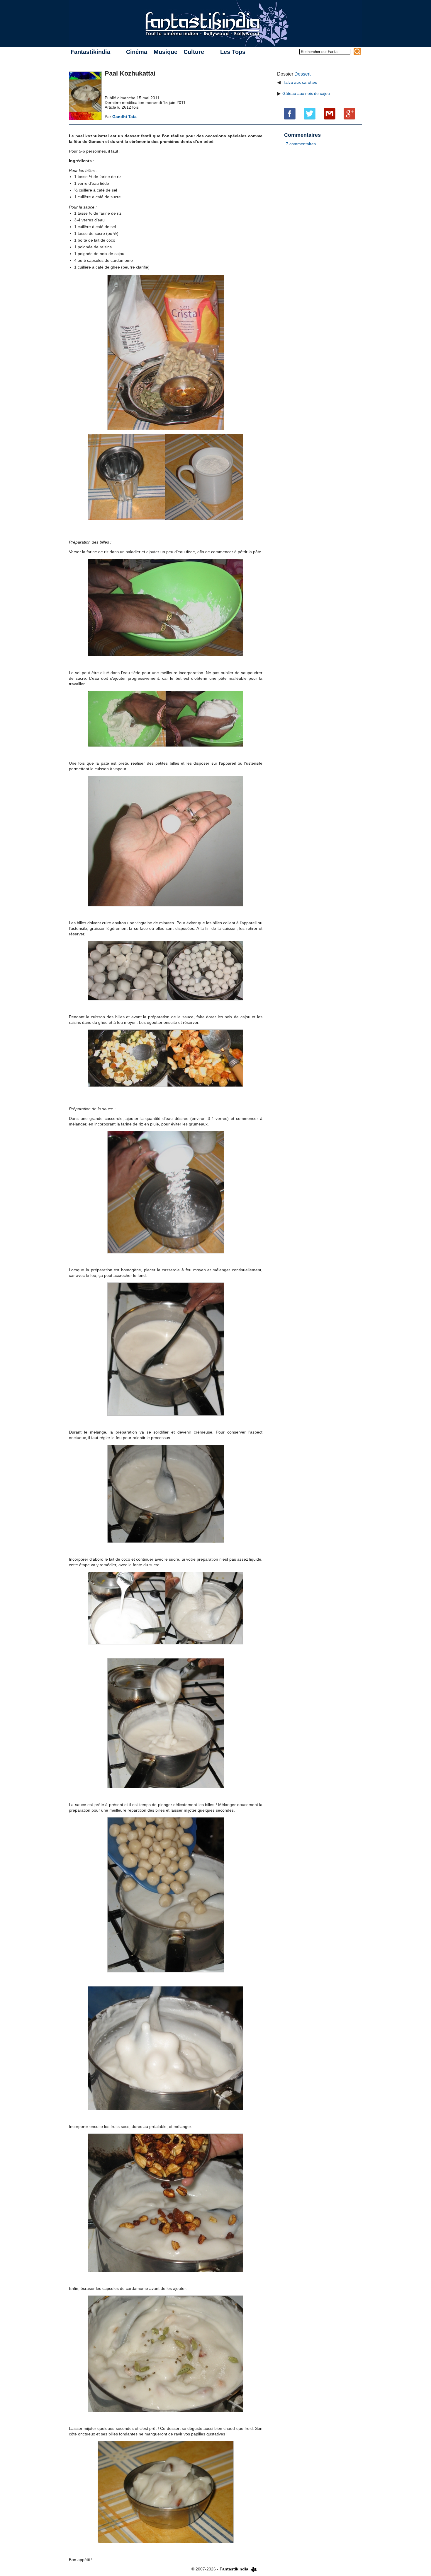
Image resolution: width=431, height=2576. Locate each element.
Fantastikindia (90, 52)
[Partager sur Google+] (349, 113)
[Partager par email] (330, 113)
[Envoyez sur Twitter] (310, 113)
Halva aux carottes (300, 82)
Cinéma (137, 52)
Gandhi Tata (124, 117)
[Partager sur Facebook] (290, 113)
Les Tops (233, 52)
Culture (194, 52)
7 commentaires (301, 144)
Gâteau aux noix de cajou (306, 93)
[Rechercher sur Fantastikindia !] (357, 52)
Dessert (302, 74)
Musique (166, 52)
